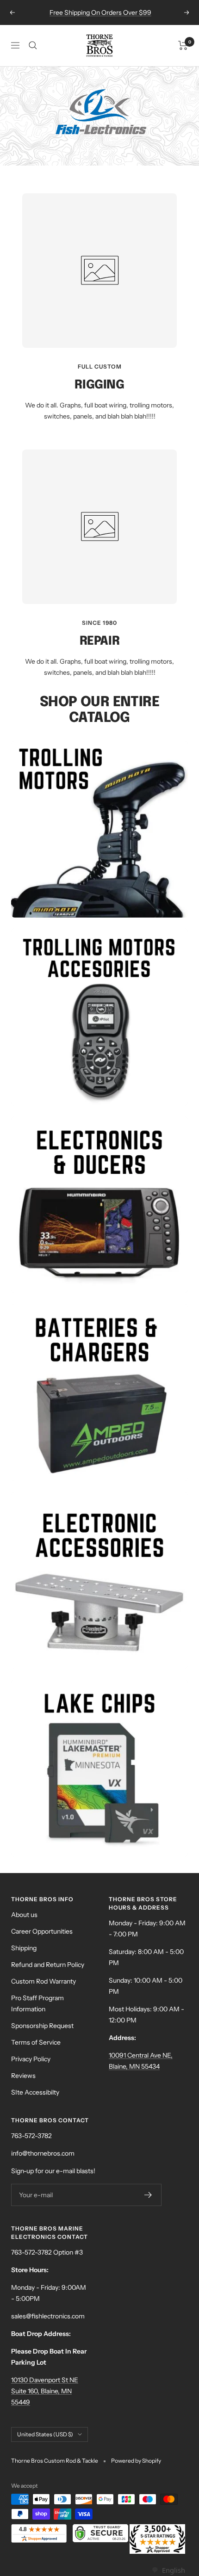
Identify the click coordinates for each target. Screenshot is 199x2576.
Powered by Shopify (136, 2461)
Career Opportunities (42, 1931)
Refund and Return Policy (48, 1965)
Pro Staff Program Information (37, 2003)
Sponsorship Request (42, 2026)
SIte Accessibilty (35, 2092)
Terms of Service (36, 2042)
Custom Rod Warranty (44, 1981)
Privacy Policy (31, 2059)
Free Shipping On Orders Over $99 (100, 12)
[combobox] (168, 2570)
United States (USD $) (45, 2434)
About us (24, 1915)
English (173, 2570)
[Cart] (183, 45)
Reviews (23, 2076)
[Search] (33, 45)
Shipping (24, 1948)
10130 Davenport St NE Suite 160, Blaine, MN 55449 (45, 2391)
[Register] (148, 2195)
